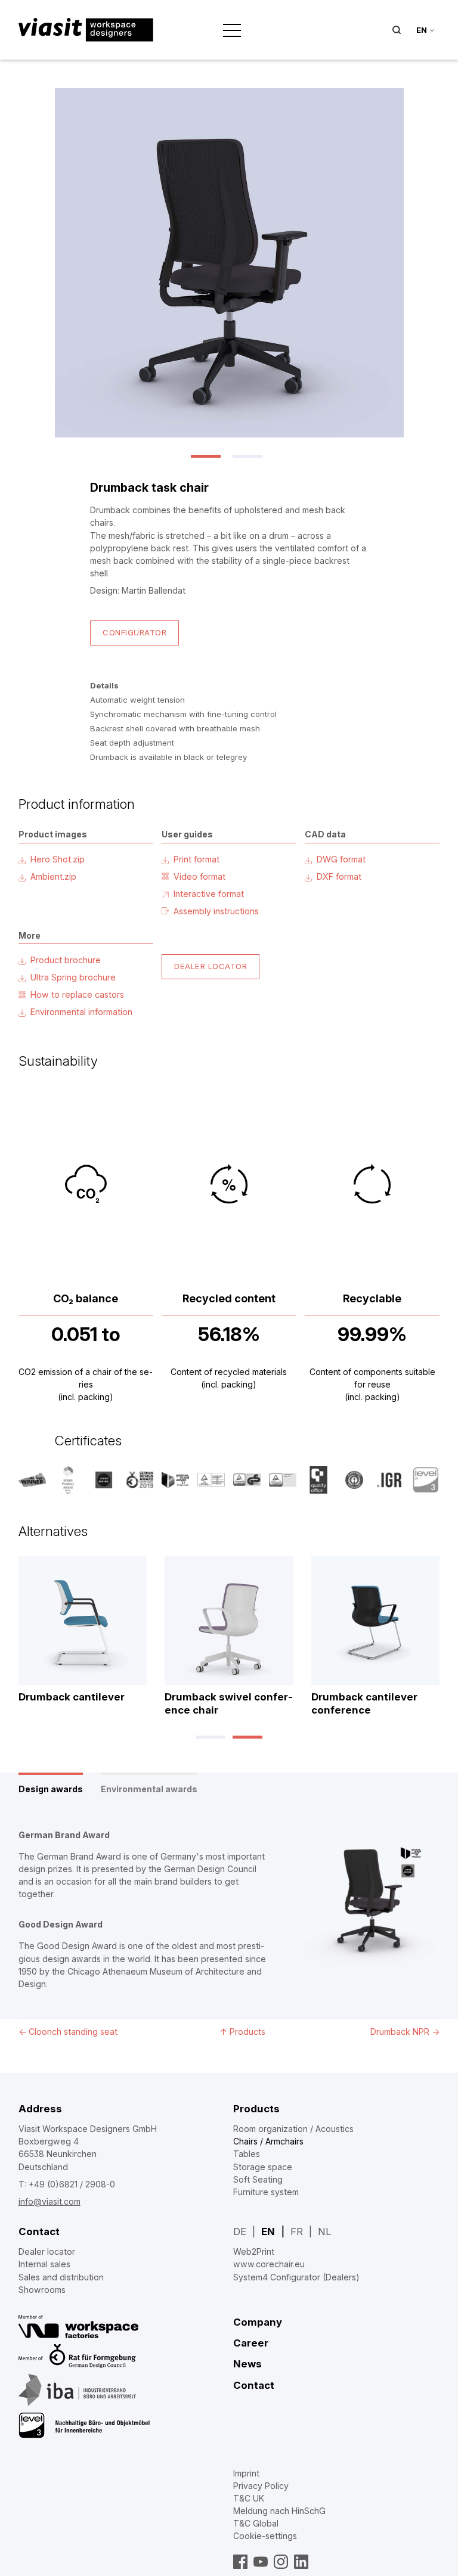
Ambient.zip (53, 876)
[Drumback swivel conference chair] (229, 1621)
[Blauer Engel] (354, 1480)
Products (256, 2109)
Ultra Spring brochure (73, 977)
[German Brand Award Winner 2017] (175, 1480)
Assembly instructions (216, 911)
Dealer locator (47, 2251)
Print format (196, 859)
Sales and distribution (61, 2277)
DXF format (339, 876)
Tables (247, 2154)
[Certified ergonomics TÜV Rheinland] (211, 1480)
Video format (199, 876)
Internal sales (44, 2264)
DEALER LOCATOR (211, 966)
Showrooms (42, 2290)
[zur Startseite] (86, 30)
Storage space (263, 2167)
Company (258, 2322)
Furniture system (266, 2192)
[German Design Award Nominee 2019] (140, 1480)
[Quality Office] (318, 1480)
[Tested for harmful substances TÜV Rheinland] (283, 1480)
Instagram (281, 2562)
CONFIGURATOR (134, 632)
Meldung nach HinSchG (279, 2511)
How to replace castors (77, 994)
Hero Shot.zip (58, 859)
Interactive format (209, 894)
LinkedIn (301, 2562)
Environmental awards (149, 1789)
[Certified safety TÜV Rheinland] (247, 1480)
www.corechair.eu (269, 2264)
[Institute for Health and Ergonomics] (390, 1480)
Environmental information (81, 1012)
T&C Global (256, 2523)
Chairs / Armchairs (268, 2141)
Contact (39, 2232)
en (422, 30)
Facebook (240, 2562)
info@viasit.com (49, 2201)
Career (251, 2343)
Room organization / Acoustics (293, 2129)
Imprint (246, 2473)
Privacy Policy (261, 2486)
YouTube (261, 2562)
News (247, 2364)
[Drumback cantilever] (83, 1621)
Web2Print (254, 2251)
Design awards (51, 1789)
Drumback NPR (405, 2032)
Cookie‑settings (265, 2536)
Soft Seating (258, 2179)
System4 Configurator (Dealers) (296, 2277)
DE (240, 2232)
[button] (208, 456)
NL (325, 2232)
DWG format (341, 859)
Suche (397, 30)
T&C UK (249, 2498)
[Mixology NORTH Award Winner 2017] (32, 1480)
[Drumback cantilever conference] (376, 1621)
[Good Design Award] (104, 1480)
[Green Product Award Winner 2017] (68, 1480)
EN (268, 2232)
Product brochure (66, 960)
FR (297, 2232)
